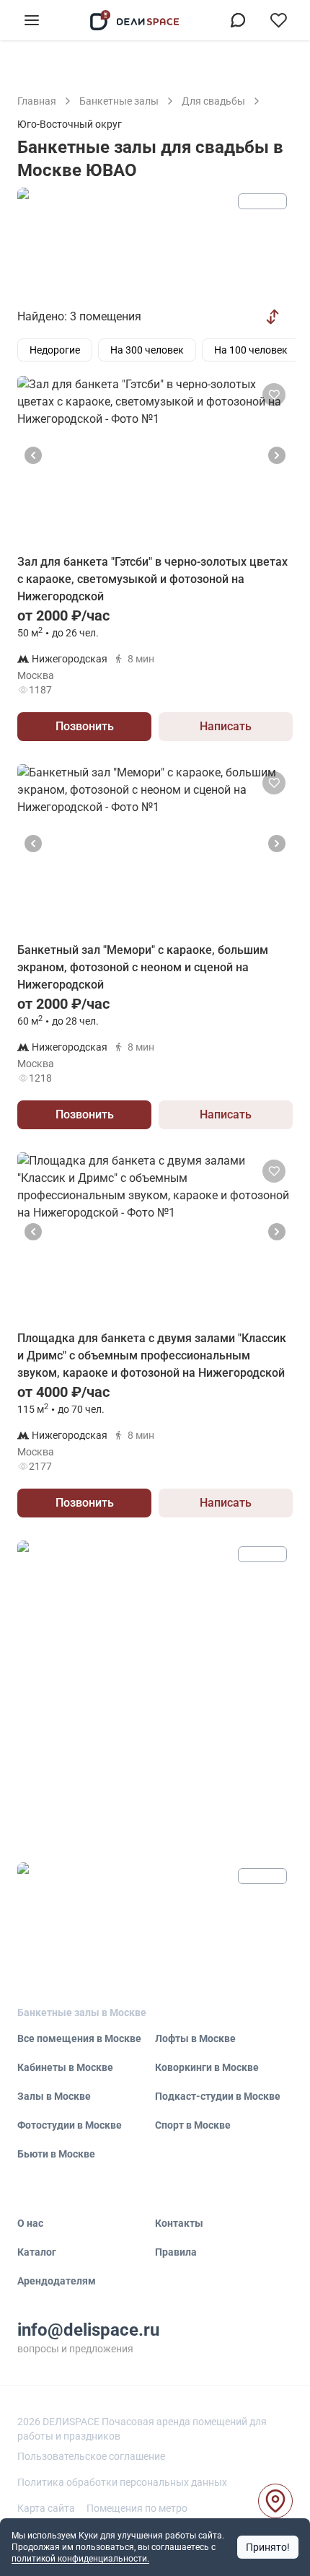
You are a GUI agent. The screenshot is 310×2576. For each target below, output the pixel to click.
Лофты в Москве (195, 2038)
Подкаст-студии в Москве (218, 2096)
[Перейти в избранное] (278, 20)
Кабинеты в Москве (65, 2067)
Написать (226, 726)
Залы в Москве (54, 2096)
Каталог (37, 2252)
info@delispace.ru (88, 2330)
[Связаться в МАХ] (238, 20)
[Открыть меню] (32, 20)
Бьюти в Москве (56, 2154)
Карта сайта (46, 2508)
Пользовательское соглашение (91, 2456)
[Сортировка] (273, 317)
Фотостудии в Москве (70, 2125)
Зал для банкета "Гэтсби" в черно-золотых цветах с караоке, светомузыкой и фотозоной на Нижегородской (152, 579)
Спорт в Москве (193, 2125)
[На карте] (275, 2501)
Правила (176, 2252)
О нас (30, 2223)
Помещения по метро (137, 2508)
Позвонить (85, 726)
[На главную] (135, 20)
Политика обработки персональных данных (122, 2482)
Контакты (179, 2223)
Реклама (262, 201)
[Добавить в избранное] (274, 395)
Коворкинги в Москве (207, 2067)
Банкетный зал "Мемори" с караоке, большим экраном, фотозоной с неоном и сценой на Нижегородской (143, 967)
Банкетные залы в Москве (82, 2012)
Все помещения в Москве (79, 2038)
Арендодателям (57, 2281)
